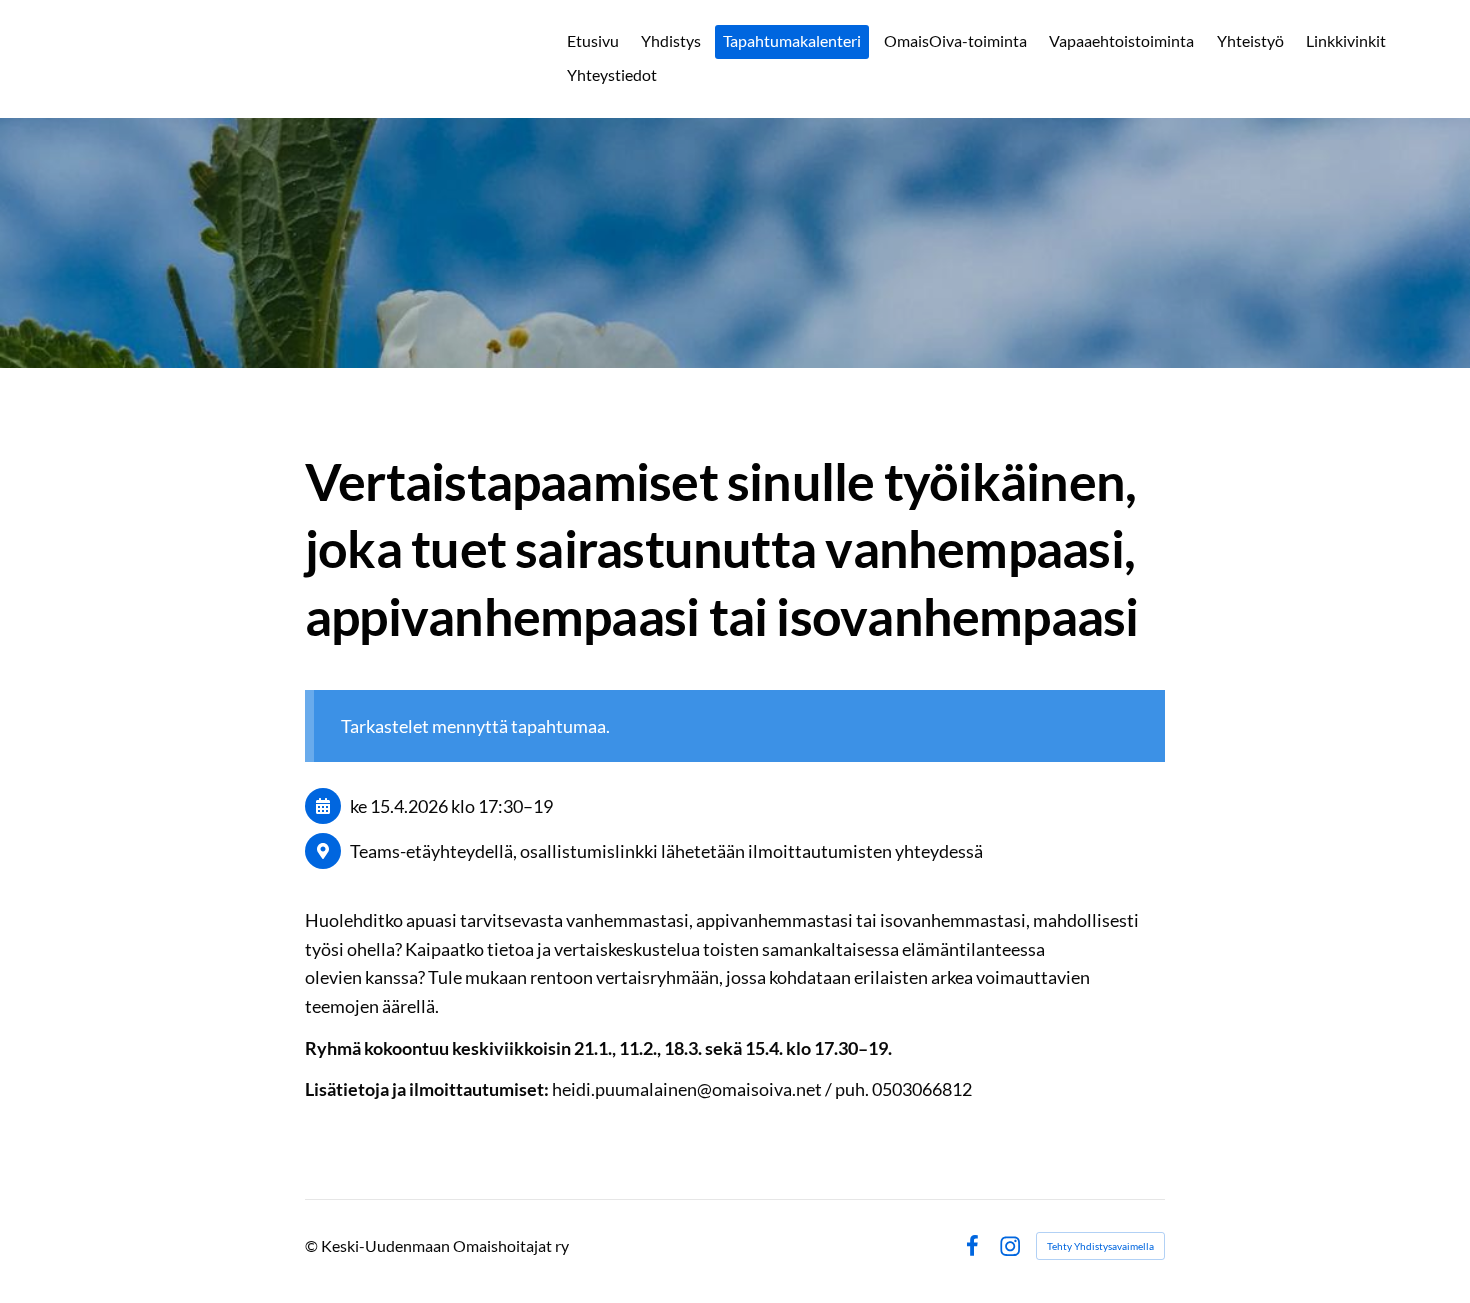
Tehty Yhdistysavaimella (1100, 1246)
